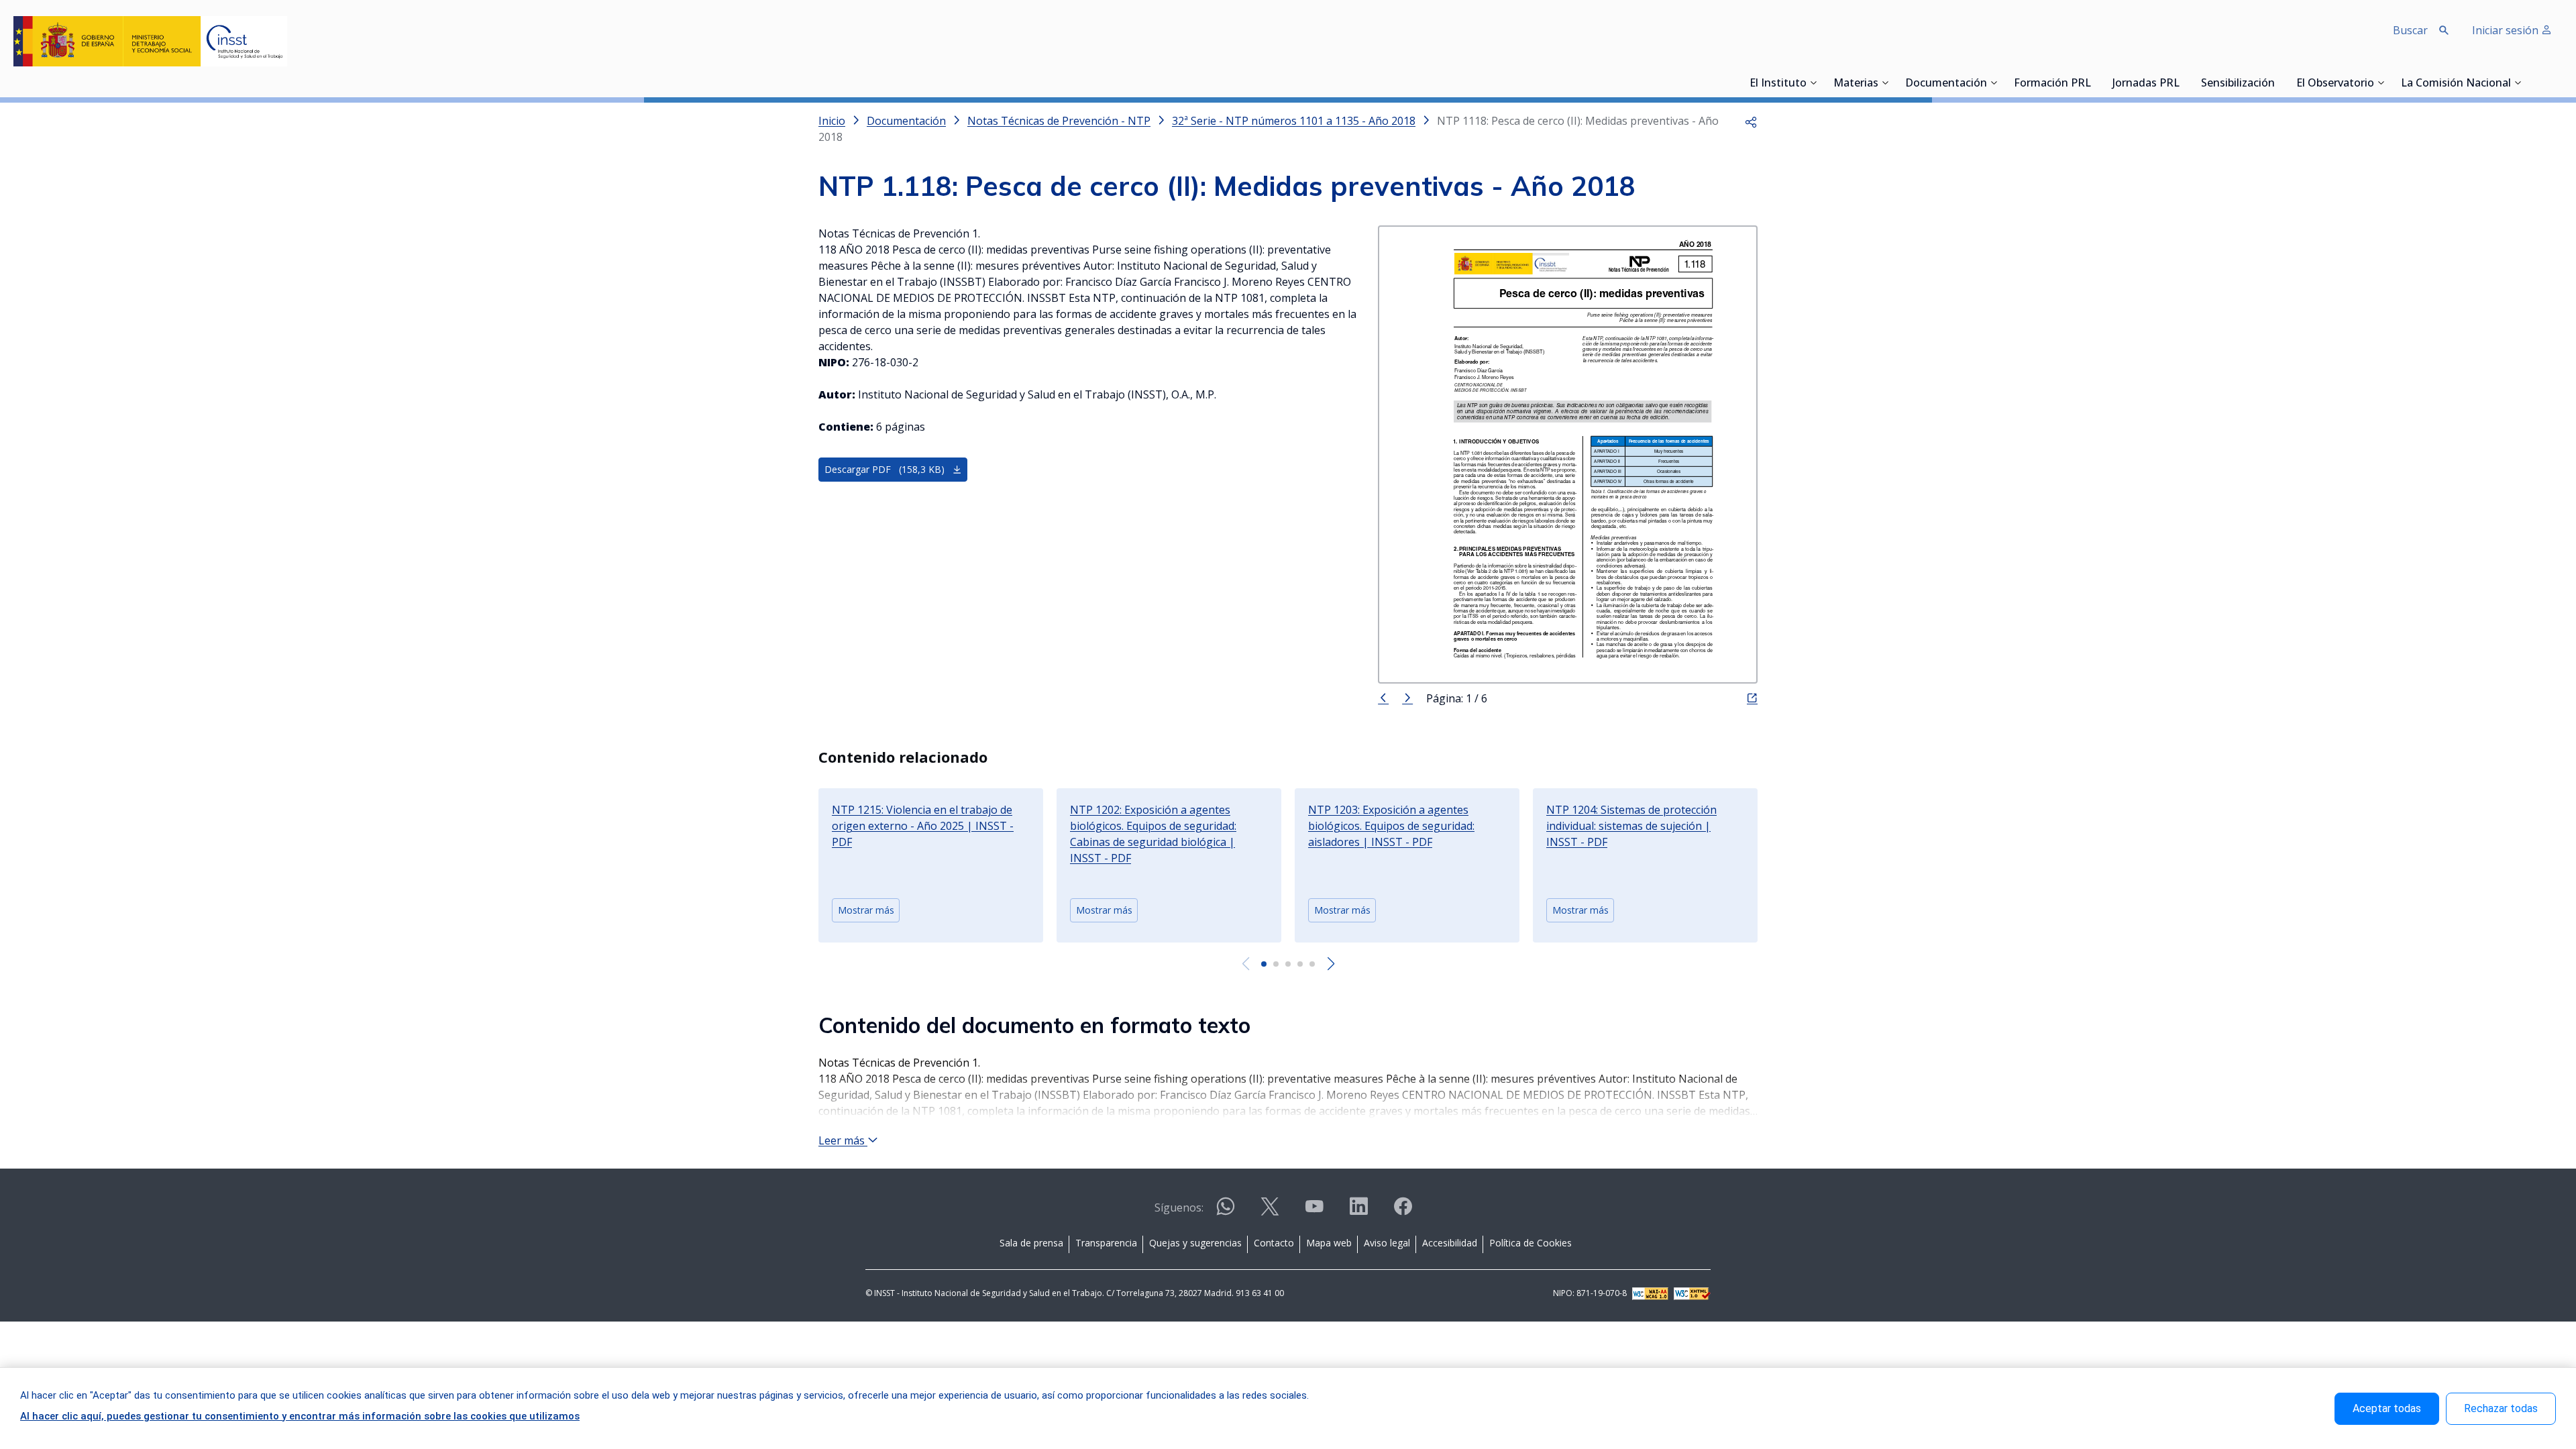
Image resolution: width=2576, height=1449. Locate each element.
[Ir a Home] (150, 41)
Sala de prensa (1031, 1243)
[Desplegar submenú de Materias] (1885, 83)
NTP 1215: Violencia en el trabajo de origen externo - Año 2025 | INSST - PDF (923, 826)
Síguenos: (1179, 1207)
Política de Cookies (1531, 1243)
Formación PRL (2052, 84)
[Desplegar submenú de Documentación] (1994, 83)
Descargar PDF (884, 469)
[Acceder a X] (1270, 1212)
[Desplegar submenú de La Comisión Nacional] (2518, 83)
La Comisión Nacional (2456, 84)
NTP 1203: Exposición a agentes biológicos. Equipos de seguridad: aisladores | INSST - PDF (1391, 826)
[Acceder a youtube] (1314, 1212)
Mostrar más (866, 910)
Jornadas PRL (2146, 84)
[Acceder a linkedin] (1358, 1212)
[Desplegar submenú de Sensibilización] (2279, 83)
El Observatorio (2335, 84)
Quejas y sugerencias (1195, 1243)
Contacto (1274, 1243)
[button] (1751, 121)
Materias (1856, 84)
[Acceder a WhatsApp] (1226, 1212)
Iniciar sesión (2507, 30)
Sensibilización (2238, 84)
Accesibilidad (1450, 1243)
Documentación (1946, 84)
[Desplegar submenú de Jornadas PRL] (2184, 83)
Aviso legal (1387, 1243)
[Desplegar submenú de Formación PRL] (2095, 83)
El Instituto (1778, 84)
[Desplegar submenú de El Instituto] (1813, 83)
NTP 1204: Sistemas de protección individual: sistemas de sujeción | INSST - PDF (1631, 826)
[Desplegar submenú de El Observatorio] (2381, 83)
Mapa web (1329, 1243)
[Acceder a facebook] (1403, 1212)
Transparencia (1106, 1243)
